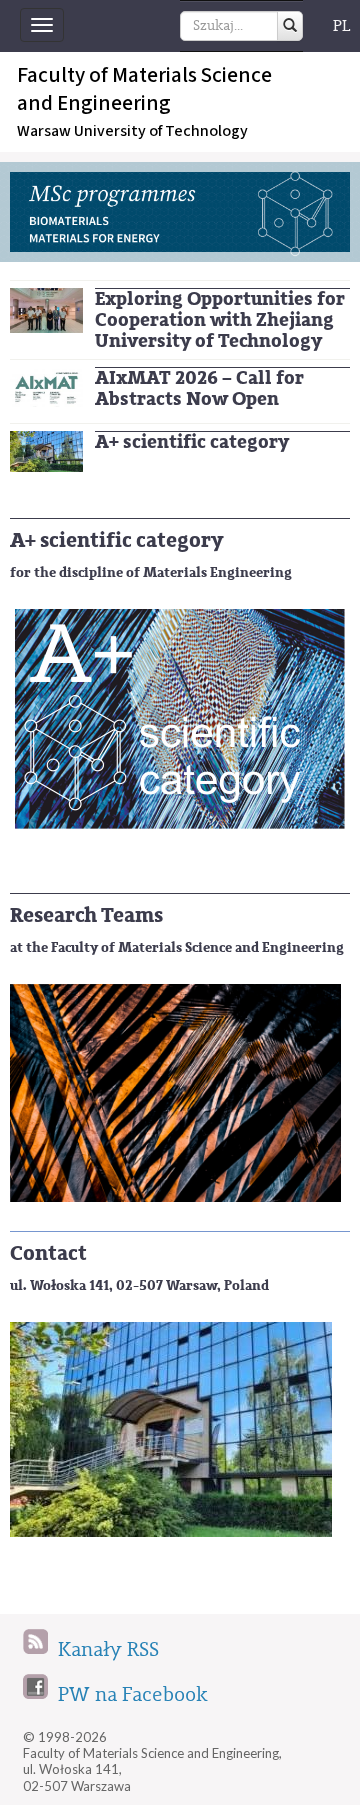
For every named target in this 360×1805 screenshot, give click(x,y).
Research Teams (86, 915)
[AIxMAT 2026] (46, 385)
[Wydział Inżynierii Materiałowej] (46, 450)
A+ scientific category (192, 442)
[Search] (290, 26)
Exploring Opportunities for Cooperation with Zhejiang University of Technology (220, 320)
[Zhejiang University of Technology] (46, 309)
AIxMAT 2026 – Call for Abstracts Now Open (199, 388)
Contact (48, 1253)
